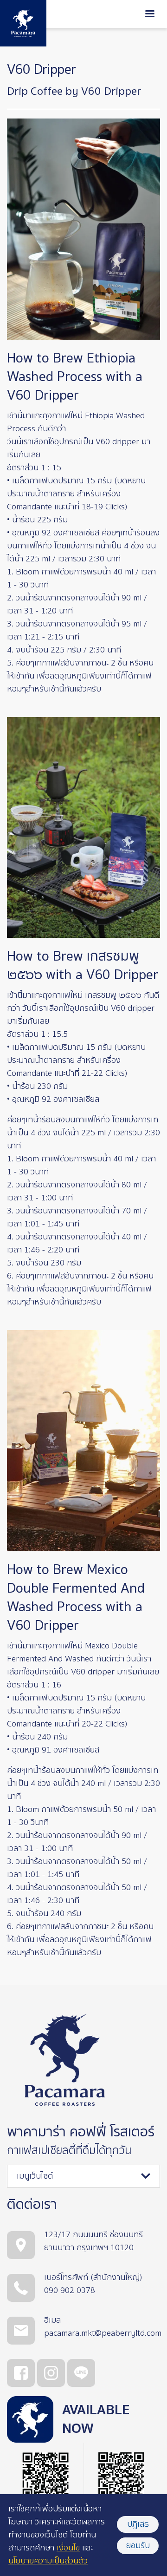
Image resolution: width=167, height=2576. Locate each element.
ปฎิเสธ (138, 2524)
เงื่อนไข (68, 2548)
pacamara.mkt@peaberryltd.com (103, 2333)
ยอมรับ (138, 2546)
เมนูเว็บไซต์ (35, 2176)
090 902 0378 (70, 2290)
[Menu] (150, 15)
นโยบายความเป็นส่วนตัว (48, 2561)
